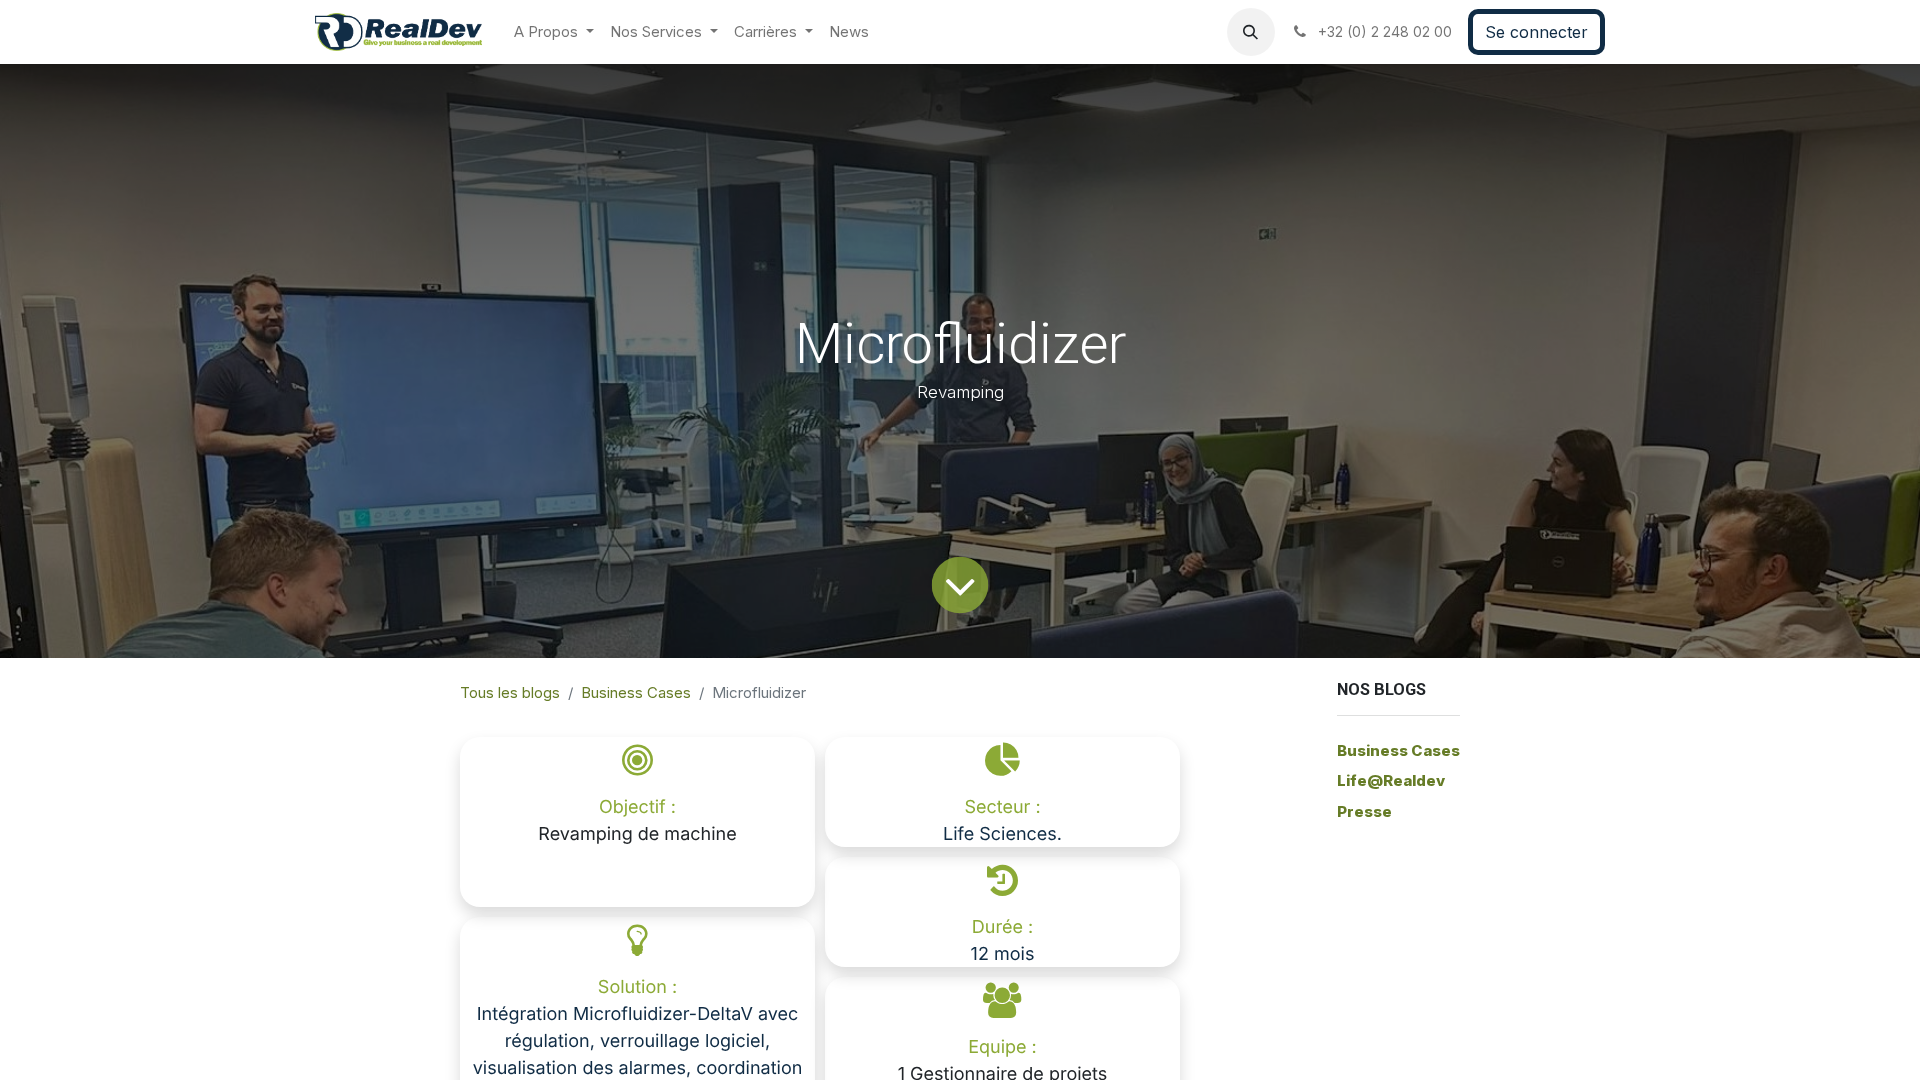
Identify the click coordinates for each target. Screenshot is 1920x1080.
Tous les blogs (510, 692)
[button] (1251, 32)
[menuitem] (554, 32)
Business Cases (636, 692)
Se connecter (1536, 32)
